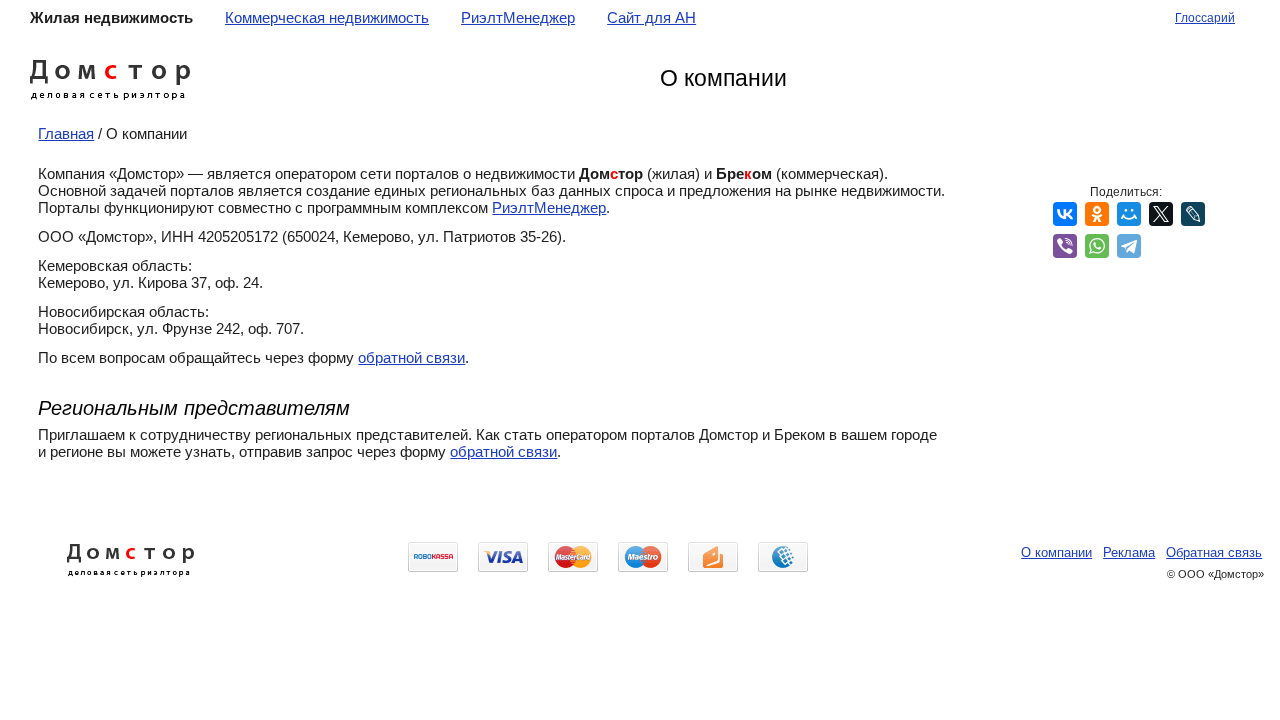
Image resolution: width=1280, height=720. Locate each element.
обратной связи (411, 357)
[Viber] (1065, 246)
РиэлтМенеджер (518, 17)
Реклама (1129, 552)
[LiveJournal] (1193, 214)
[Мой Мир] (1129, 214)
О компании (1056, 552)
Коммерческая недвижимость (327, 17)
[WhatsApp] (1097, 246)
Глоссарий (1205, 18)
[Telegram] (1129, 246)
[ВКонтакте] (1065, 214)
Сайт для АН (651, 17)
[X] (1161, 214)
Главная (66, 133)
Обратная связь (1214, 552)
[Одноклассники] (1097, 214)
